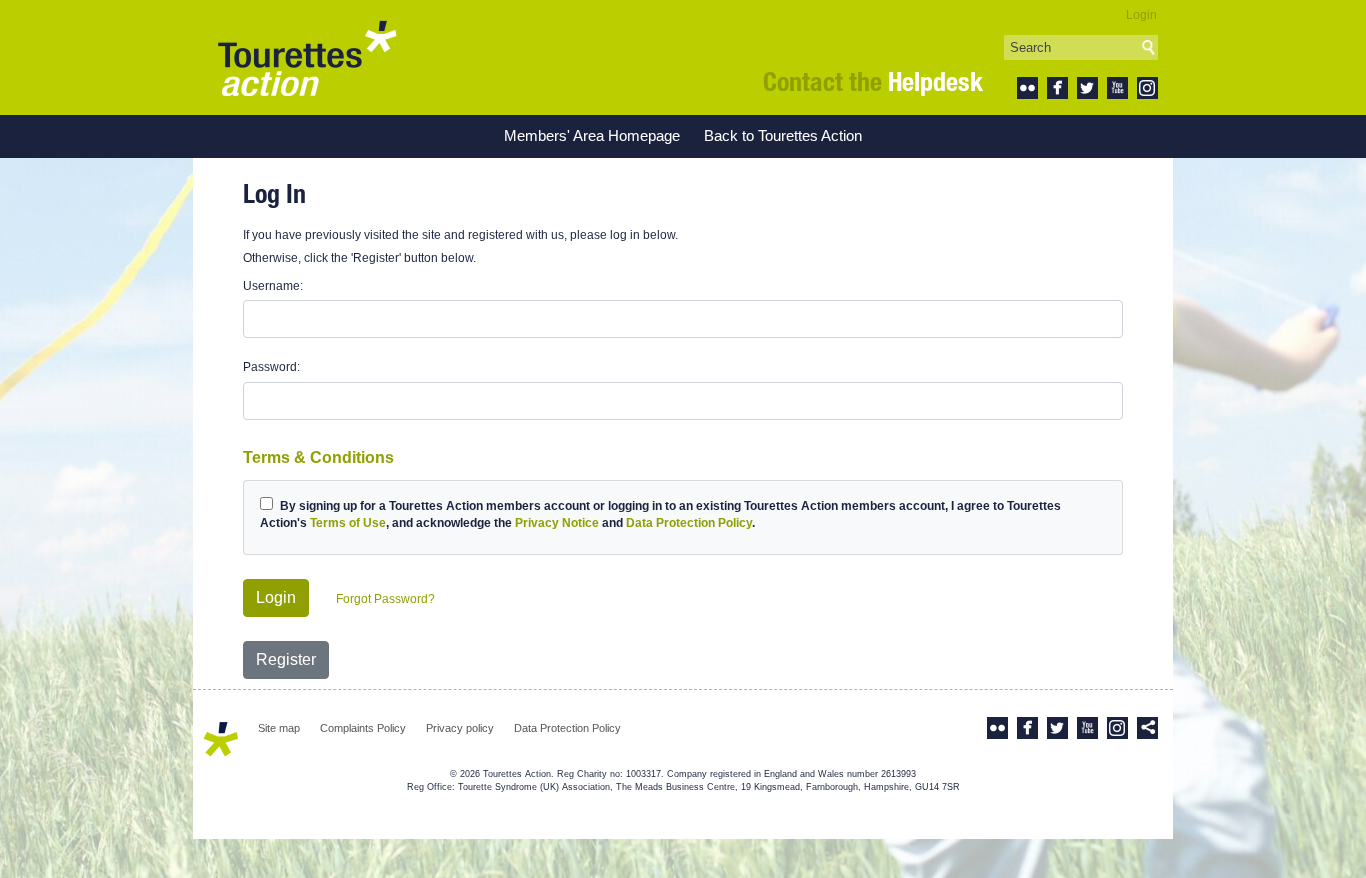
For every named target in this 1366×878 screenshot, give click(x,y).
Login (1141, 15)
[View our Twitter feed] (1087, 87)
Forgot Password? (385, 599)
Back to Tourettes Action (783, 135)
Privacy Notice (557, 523)
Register (286, 659)
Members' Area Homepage (592, 135)
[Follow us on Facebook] (1057, 87)
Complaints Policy (363, 728)
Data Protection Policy (689, 523)
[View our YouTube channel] (1117, 87)
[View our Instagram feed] (1147, 87)
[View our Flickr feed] (1027, 87)
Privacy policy (460, 728)
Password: (271, 367)
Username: (273, 286)
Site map (279, 728)
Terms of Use (348, 523)
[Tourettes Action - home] (307, 58)
